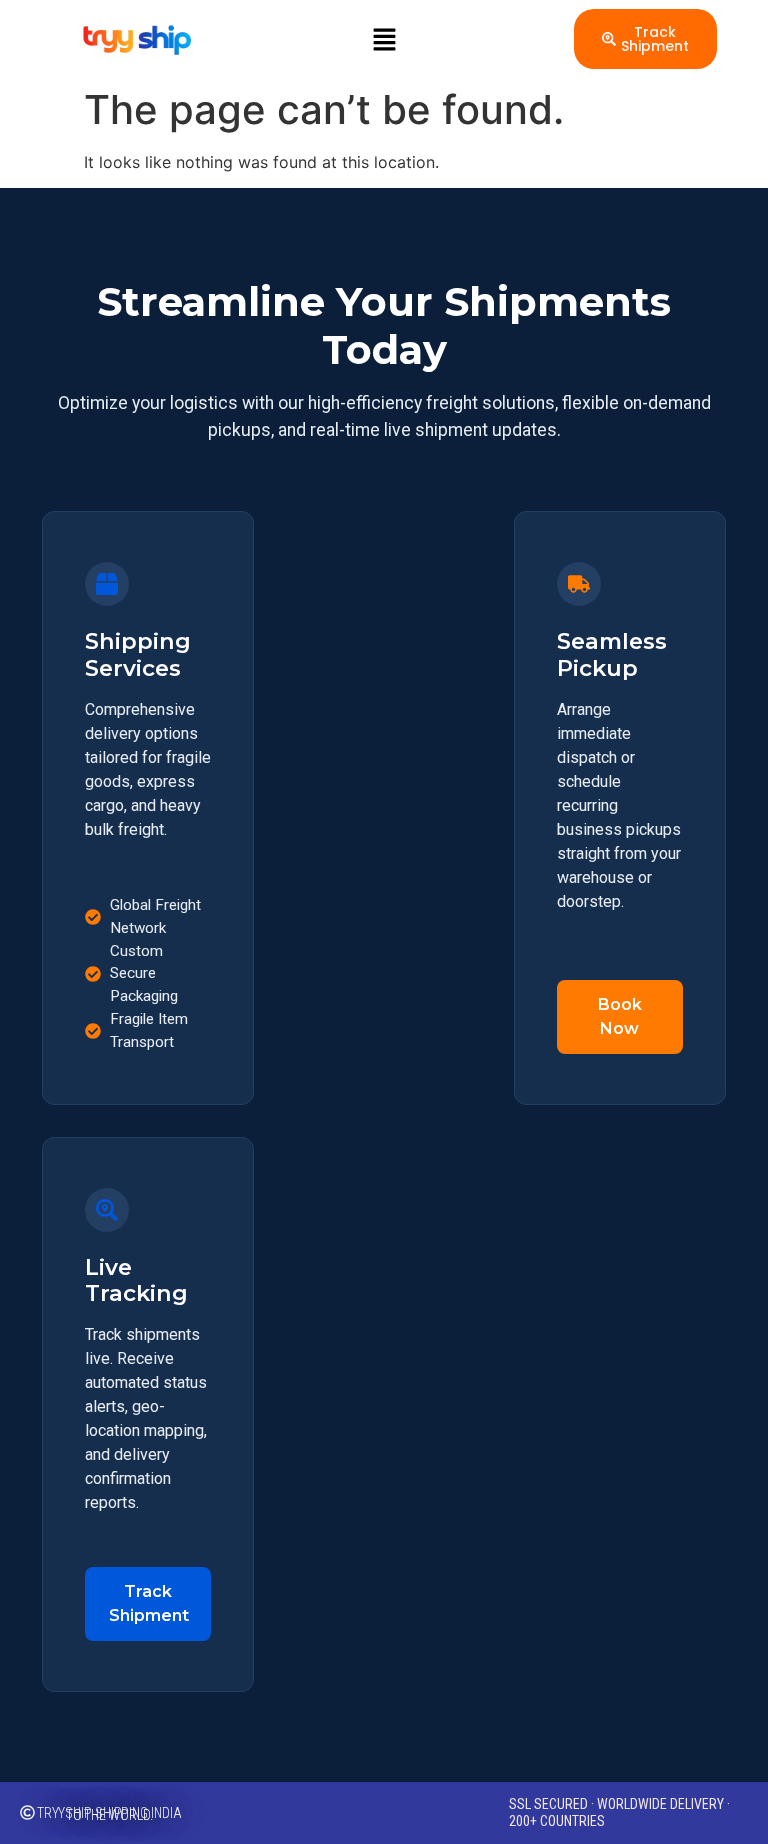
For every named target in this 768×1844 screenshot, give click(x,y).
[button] (384, 39)
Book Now (620, 1016)
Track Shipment (149, 1603)
